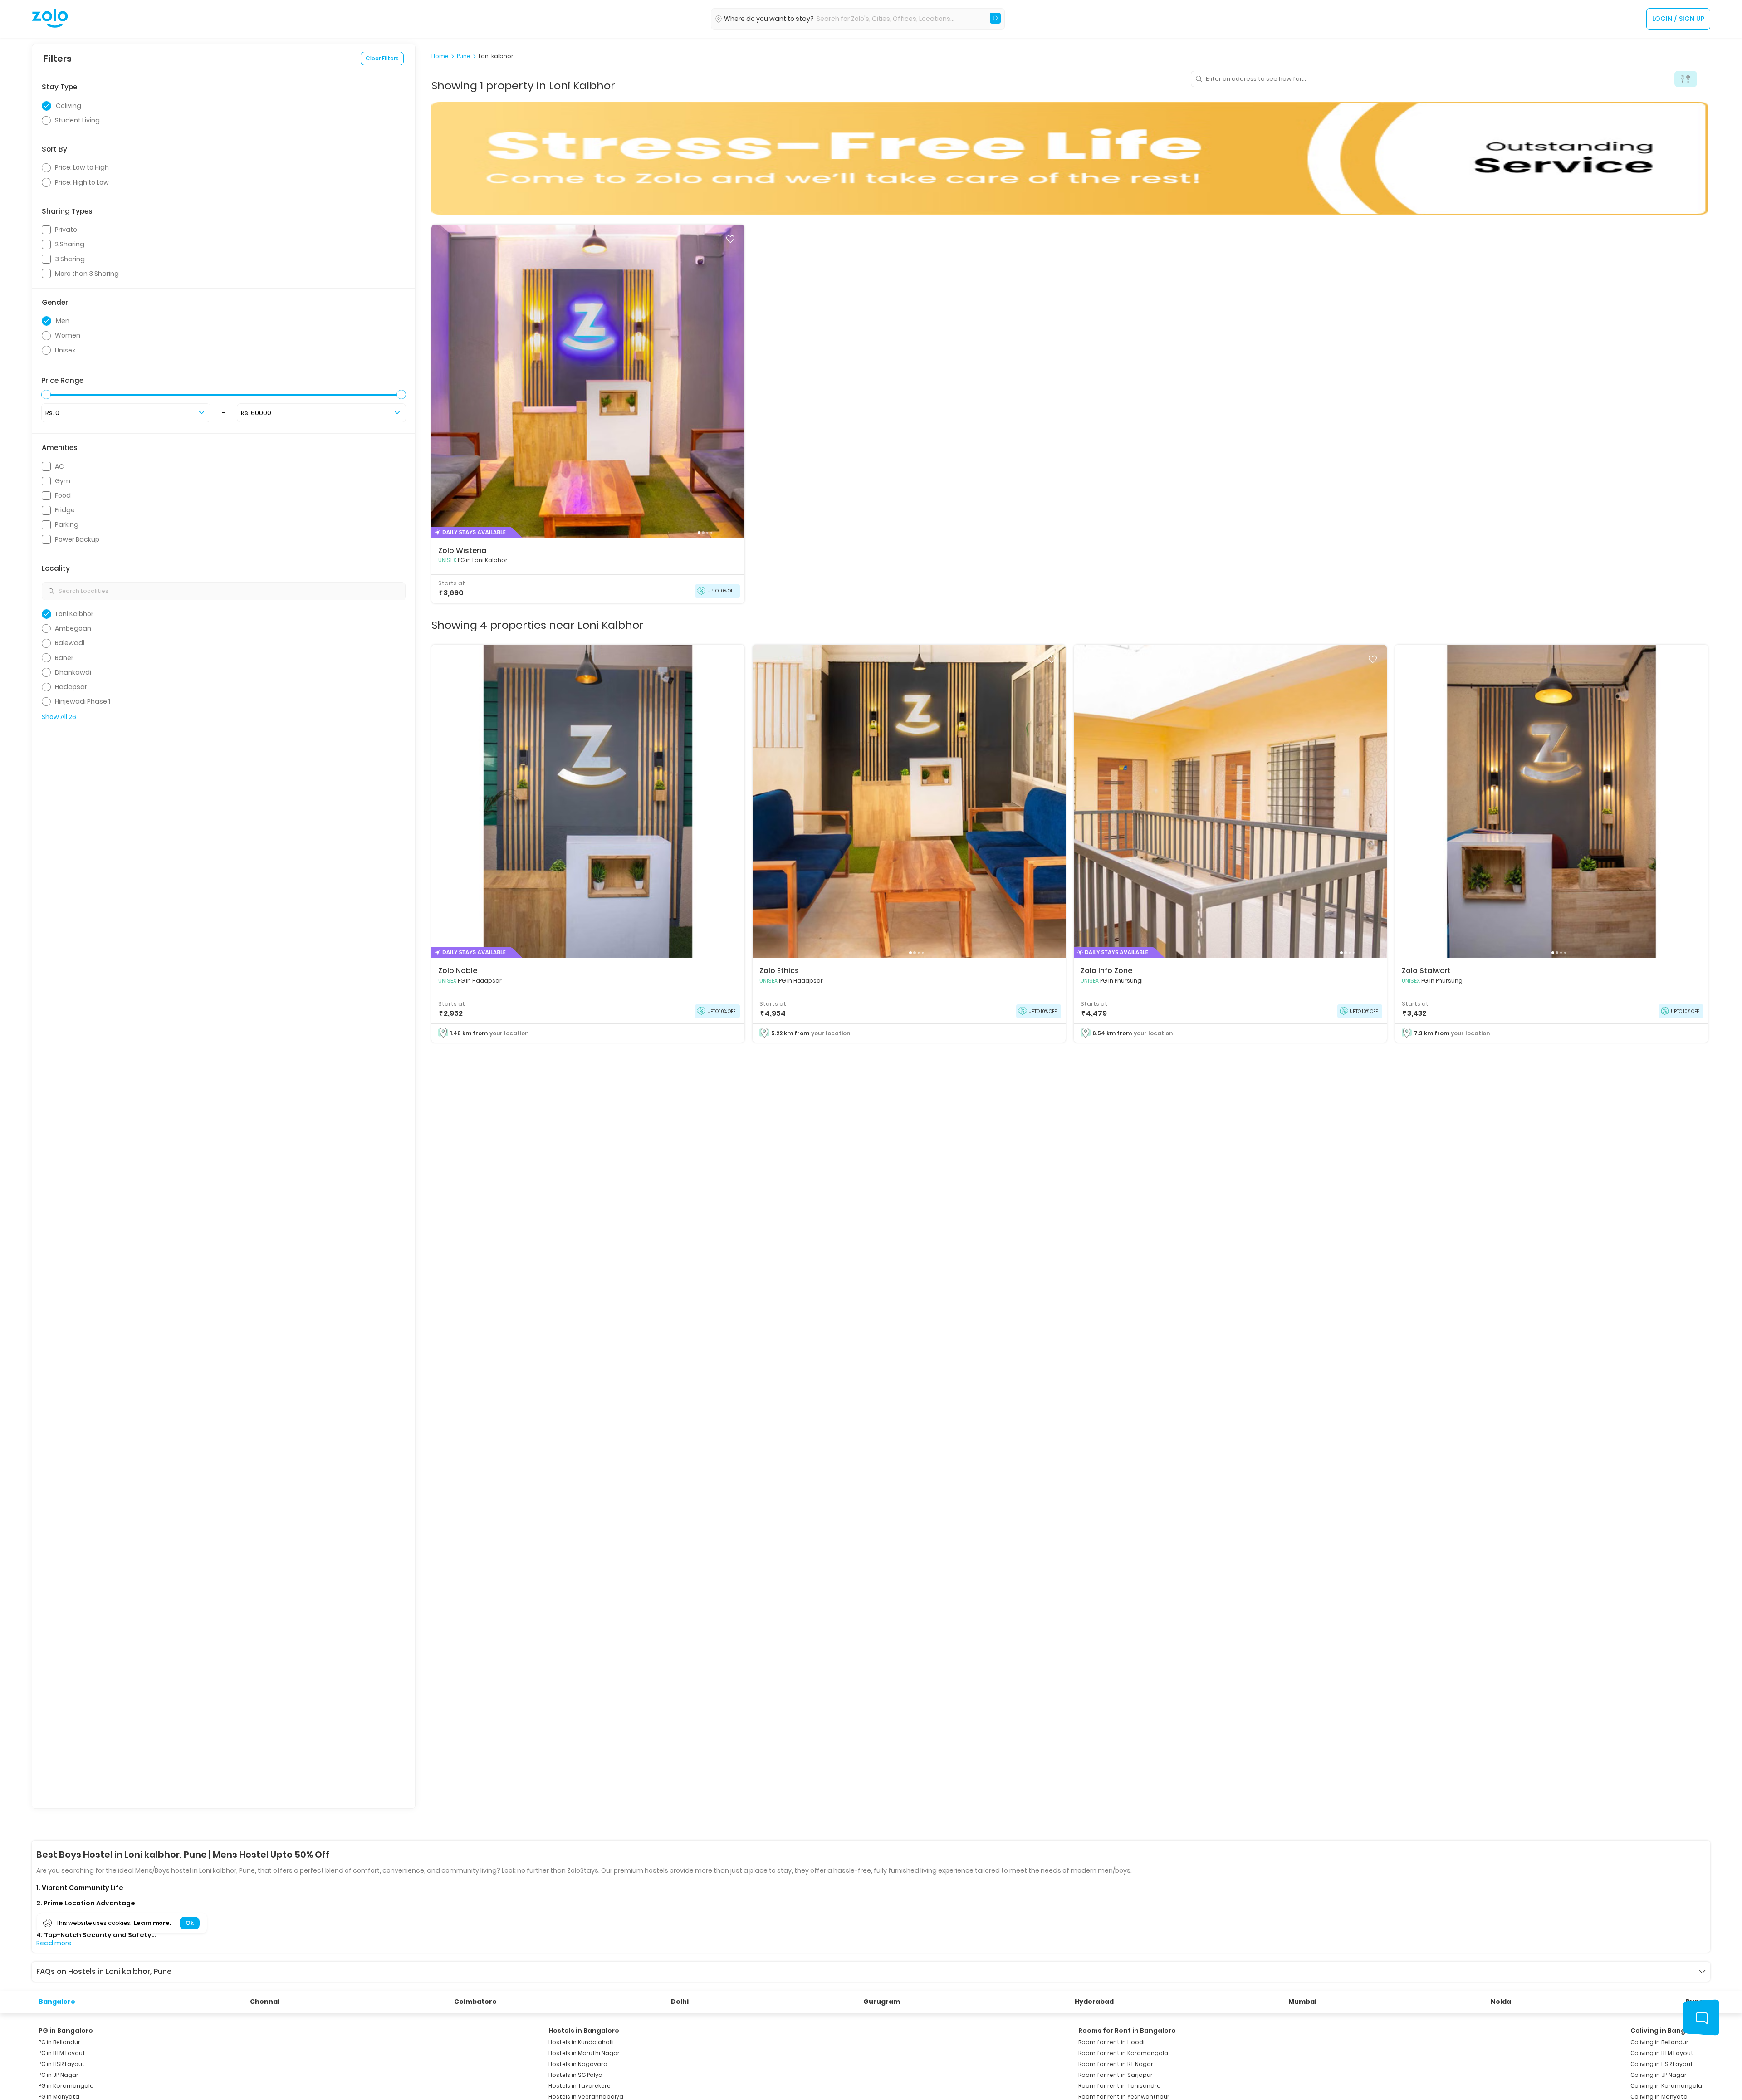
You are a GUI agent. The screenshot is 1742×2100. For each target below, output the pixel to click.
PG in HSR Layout (62, 2064)
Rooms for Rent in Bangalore (1127, 2031)
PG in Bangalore (66, 2031)
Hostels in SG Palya (575, 2075)
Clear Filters (382, 58)
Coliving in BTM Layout (1662, 2053)
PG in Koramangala (66, 2086)
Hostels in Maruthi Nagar (584, 2053)
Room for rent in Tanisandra (1120, 2086)
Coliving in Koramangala (1666, 2086)
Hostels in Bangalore (584, 2031)
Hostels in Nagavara (578, 2064)
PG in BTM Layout (62, 2053)
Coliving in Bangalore (1667, 2031)
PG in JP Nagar (59, 2075)
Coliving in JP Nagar (1659, 2075)
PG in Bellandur (59, 2042)
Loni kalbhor (496, 56)
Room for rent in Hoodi (1111, 2042)
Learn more (152, 1923)
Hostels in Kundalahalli (581, 2042)
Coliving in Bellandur (1659, 2042)
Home (440, 56)
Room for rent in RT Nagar (1116, 2064)
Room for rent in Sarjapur (1116, 2075)
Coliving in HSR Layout (1662, 2064)
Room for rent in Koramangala (1123, 2053)
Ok (189, 1923)
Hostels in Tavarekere (580, 2086)
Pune (464, 56)
